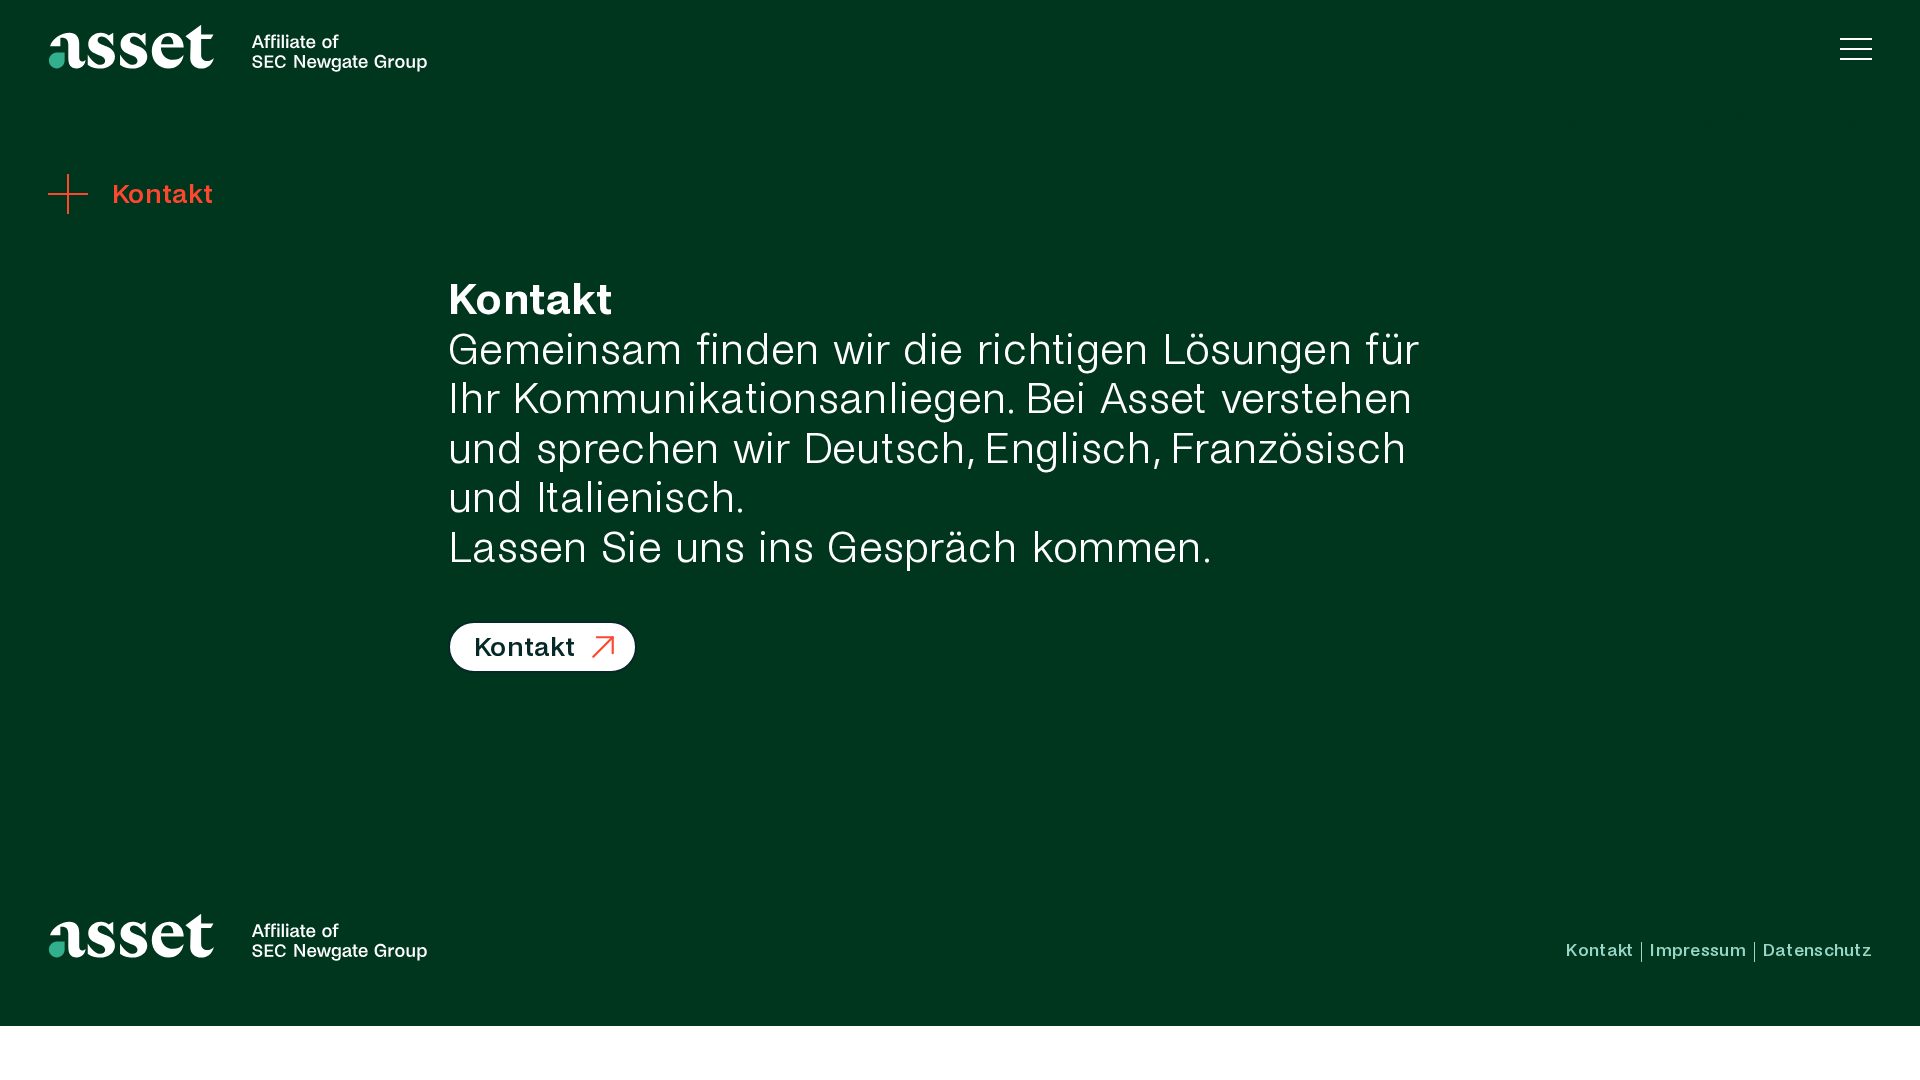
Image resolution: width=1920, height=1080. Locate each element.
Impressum (1698, 951)
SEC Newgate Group (1700, 121)
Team (1570, 121)
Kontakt (1838, 121)
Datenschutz (1817, 951)
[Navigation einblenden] (1856, 48)
